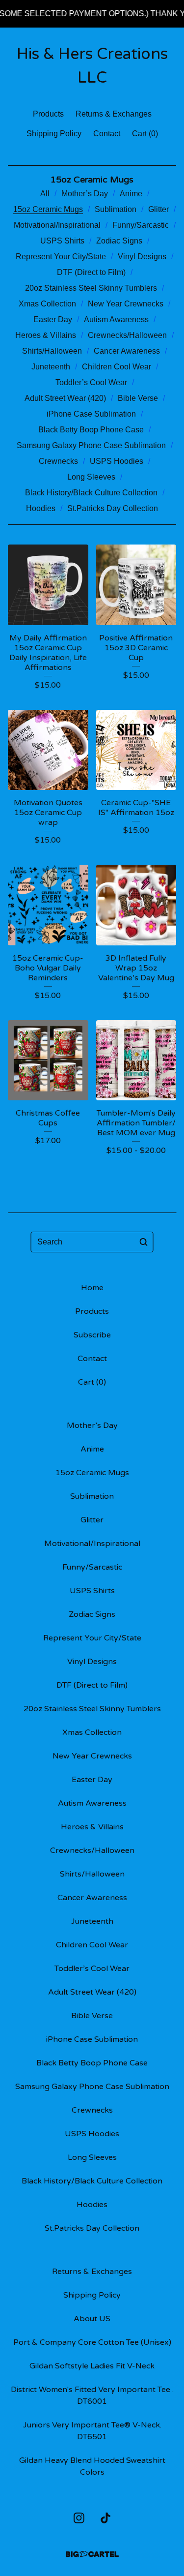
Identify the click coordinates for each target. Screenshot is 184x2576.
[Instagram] (79, 2518)
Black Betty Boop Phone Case (91, 430)
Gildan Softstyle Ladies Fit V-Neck (92, 2366)
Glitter (158, 209)
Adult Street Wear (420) (65, 398)
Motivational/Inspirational (57, 225)
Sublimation (116, 209)
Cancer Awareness (127, 351)
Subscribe (92, 1335)
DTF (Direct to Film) (91, 272)
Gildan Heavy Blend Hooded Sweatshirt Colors (92, 2466)
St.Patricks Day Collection (113, 508)
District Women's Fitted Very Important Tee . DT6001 (92, 2395)
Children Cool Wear (117, 367)
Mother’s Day (85, 194)
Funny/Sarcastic (141, 225)
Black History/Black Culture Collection (91, 493)
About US (92, 2319)
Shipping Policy (54, 134)
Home (92, 1288)
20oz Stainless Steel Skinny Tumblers (91, 288)
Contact (107, 134)
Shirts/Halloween (52, 351)
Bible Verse (138, 398)
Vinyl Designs (142, 257)
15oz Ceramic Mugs (48, 209)
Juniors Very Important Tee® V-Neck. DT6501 (92, 2431)
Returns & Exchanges (114, 114)
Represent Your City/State (61, 257)
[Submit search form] (144, 1242)
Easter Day (53, 319)
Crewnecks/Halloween (127, 335)
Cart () (145, 134)
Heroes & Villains (46, 335)
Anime (131, 194)
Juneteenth (51, 367)
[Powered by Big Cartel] (92, 2554)
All (45, 194)
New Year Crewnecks (126, 304)
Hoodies (41, 508)
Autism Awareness (116, 319)
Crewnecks (58, 461)
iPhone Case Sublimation (91, 414)
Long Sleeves (91, 477)
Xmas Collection (47, 304)
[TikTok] (105, 2518)
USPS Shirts (62, 241)
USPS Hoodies (117, 461)
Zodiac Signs (119, 241)
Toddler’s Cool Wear (91, 382)
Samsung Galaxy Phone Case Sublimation (91, 445)
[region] (92, 14)
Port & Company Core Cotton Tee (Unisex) (92, 2342)
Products (48, 114)
